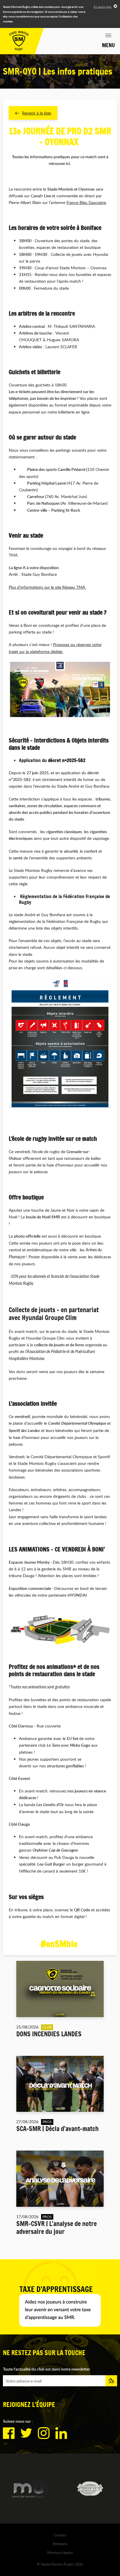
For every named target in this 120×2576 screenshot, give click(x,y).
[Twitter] (26, 2433)
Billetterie (60, 2544)
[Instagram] (44, 2433)
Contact (60, 2535)
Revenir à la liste (37, 113)
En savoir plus (103, 7)
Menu (108, 45)
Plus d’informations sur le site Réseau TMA (47, 587)
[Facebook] (9, 2433)
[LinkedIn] (61, 2433)
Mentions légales (60, 2552)
